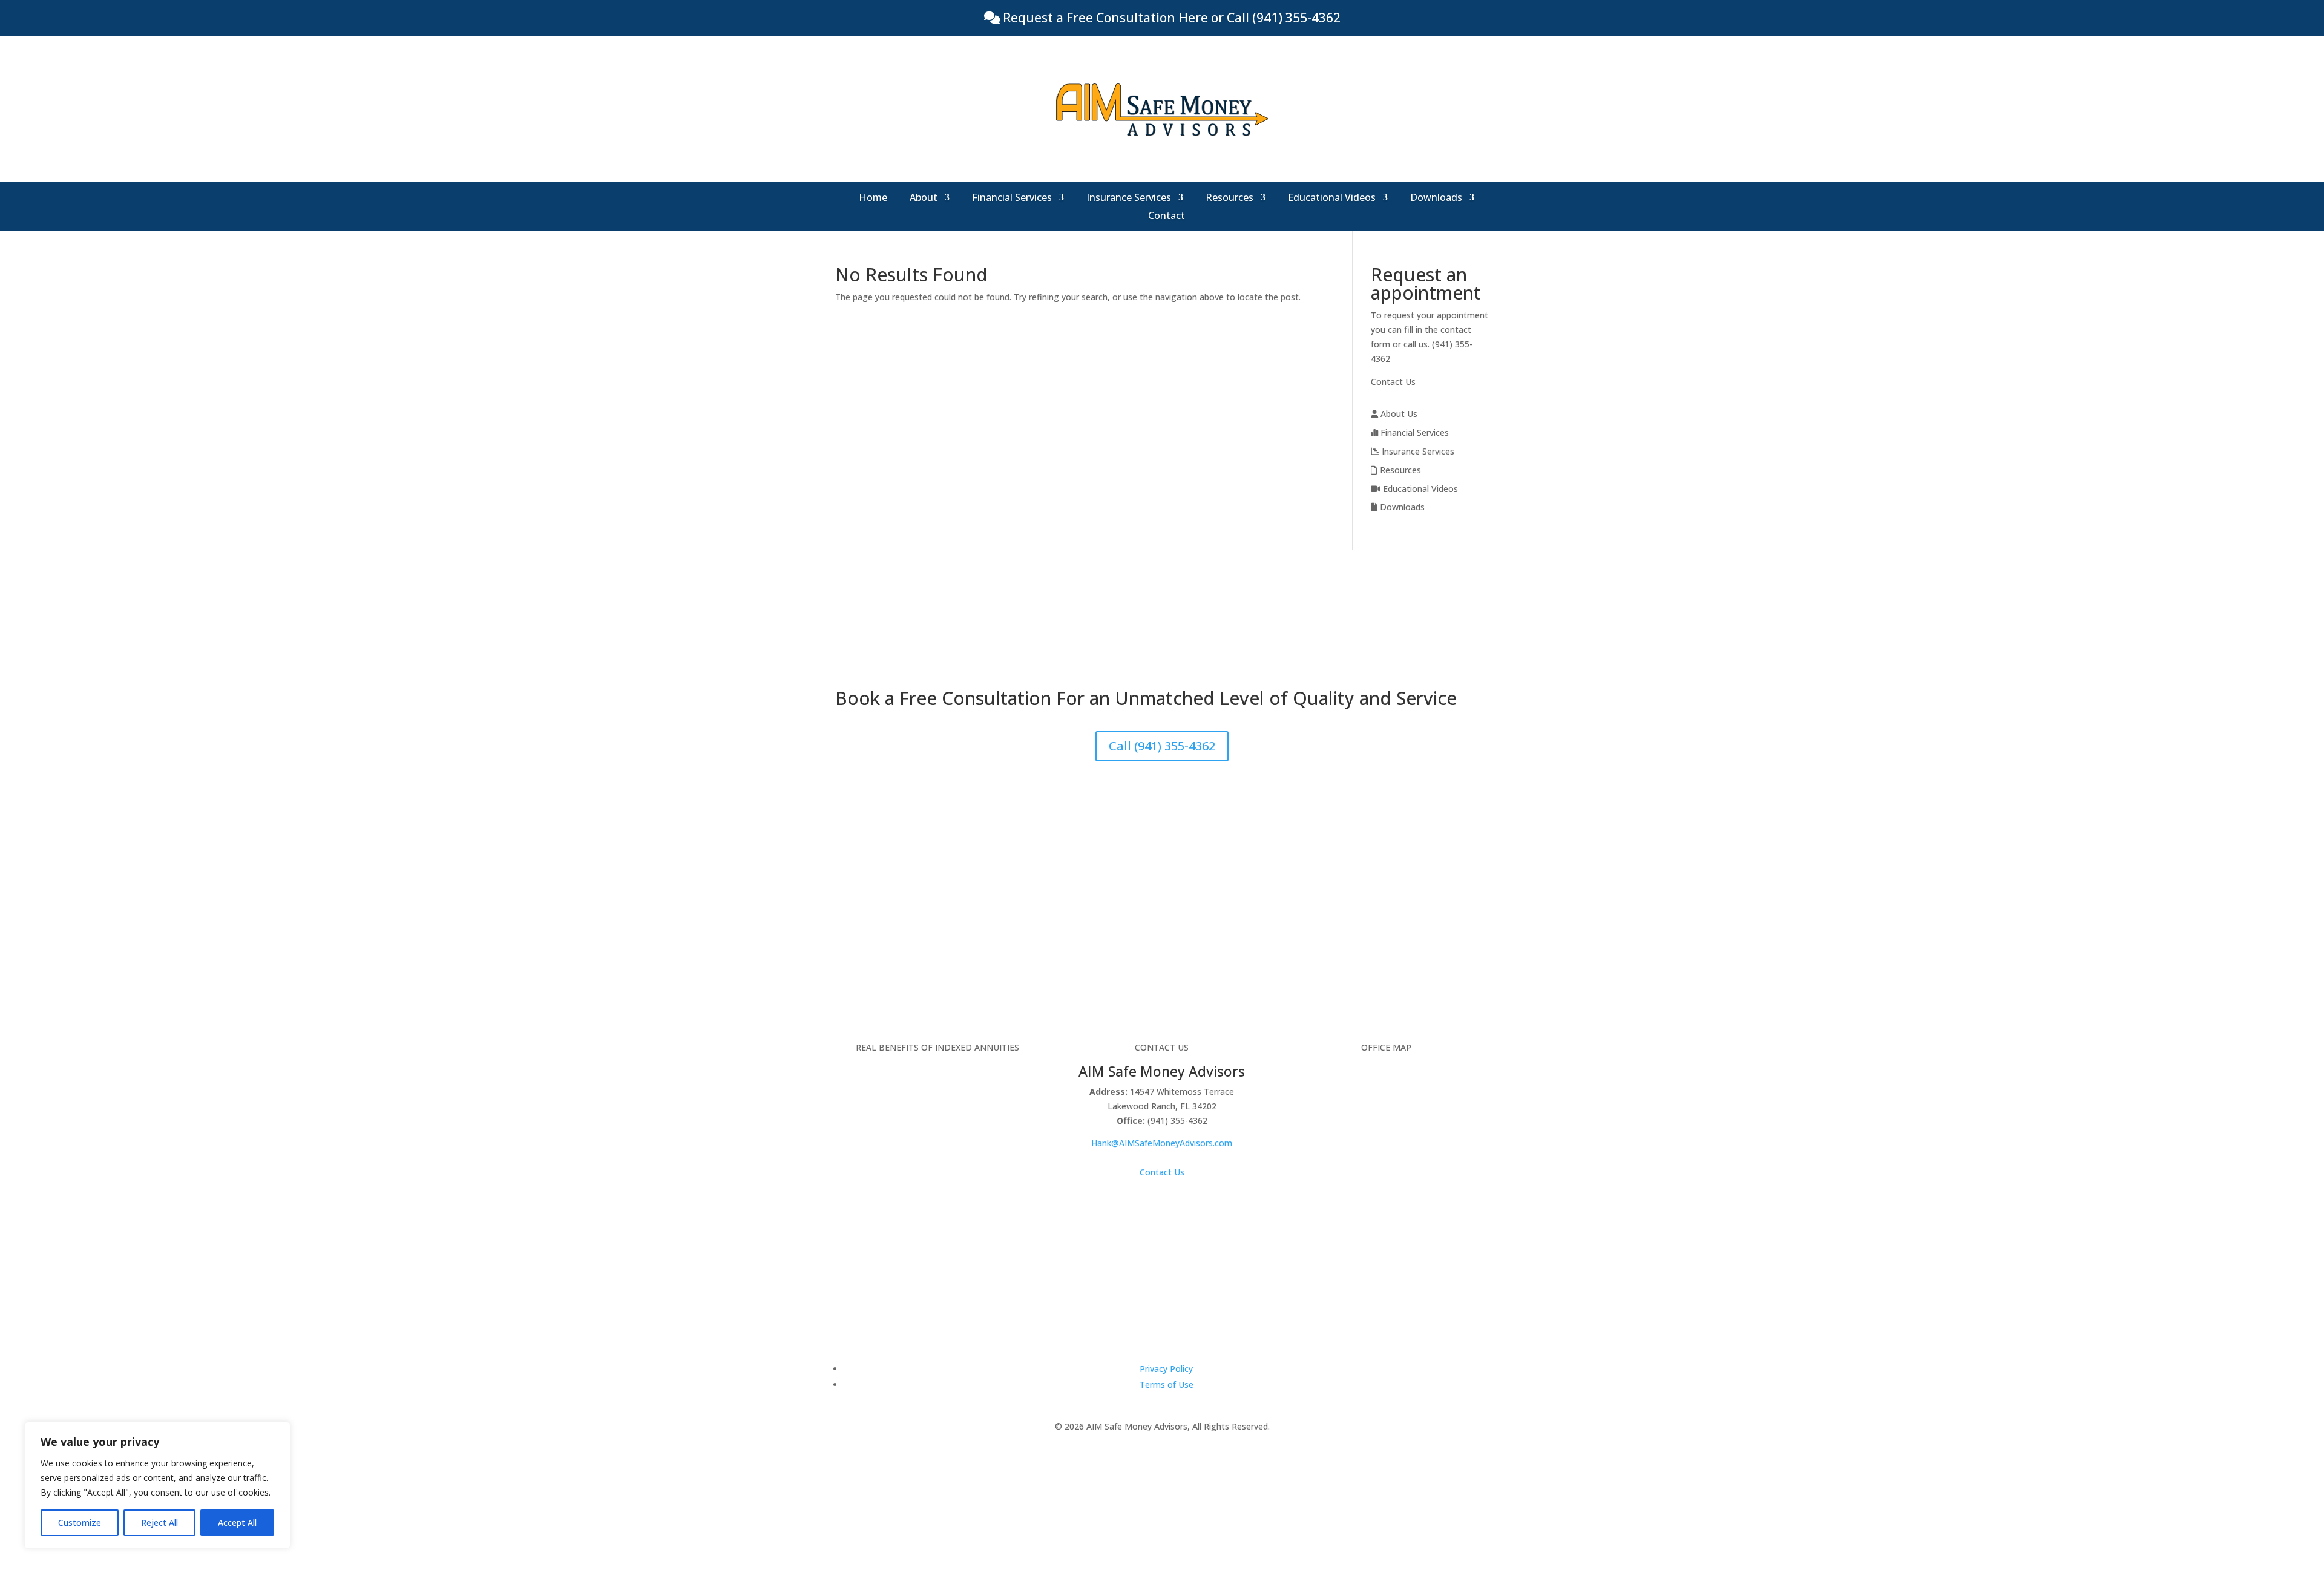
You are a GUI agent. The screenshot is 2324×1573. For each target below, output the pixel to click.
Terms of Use (1167, 1384)
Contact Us (1393, 382)
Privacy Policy (1166, 1369)
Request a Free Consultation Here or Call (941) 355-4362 (1170, 18)
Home (873, 199)
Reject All (159, 1522)
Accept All (237, 1522)
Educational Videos (1332, 199)
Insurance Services (1129, 199)
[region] (157, 1485)
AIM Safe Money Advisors (1162, 1071)
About (924, 199)
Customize (80, 1522)
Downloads (1436, 199)
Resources (1229, 199)
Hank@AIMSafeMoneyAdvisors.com (1162, 1143)
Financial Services (1012, 199)
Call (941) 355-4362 (1162, 746)
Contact (1167, 217)
